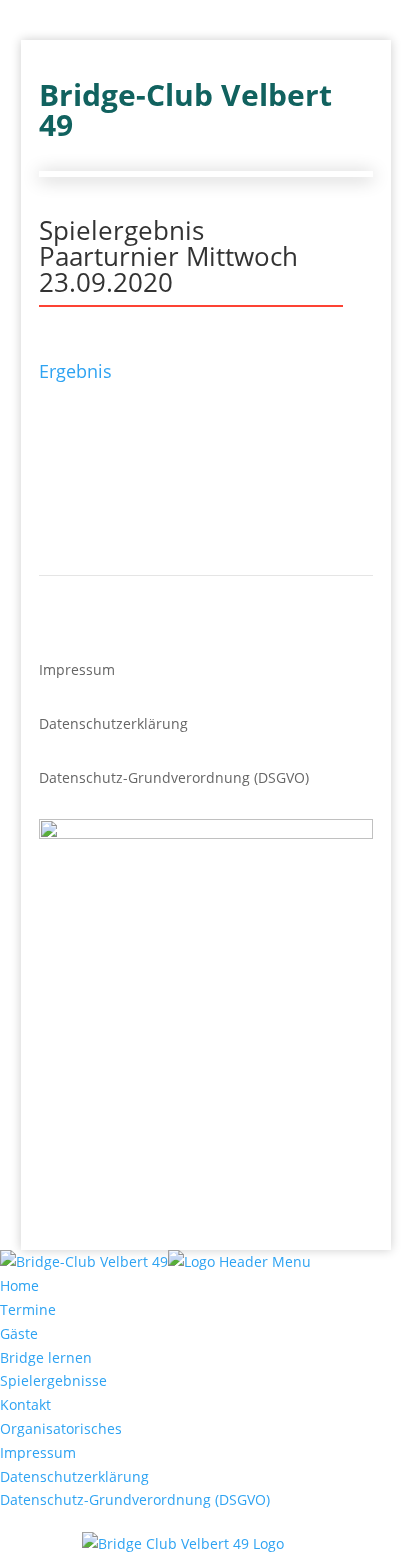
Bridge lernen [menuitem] (46, 1357)
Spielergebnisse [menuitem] (53, 1380)
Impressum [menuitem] (38, 1452)
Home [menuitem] (19, 1285)
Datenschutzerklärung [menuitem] (74, 1476)
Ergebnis (75, 371)
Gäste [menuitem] (19, 1333)
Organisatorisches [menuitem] (61, 1428)
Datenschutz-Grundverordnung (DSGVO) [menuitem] (135, 1499)
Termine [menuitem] (28, 1309)
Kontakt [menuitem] (25, 1404)
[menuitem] (206, 1544)
